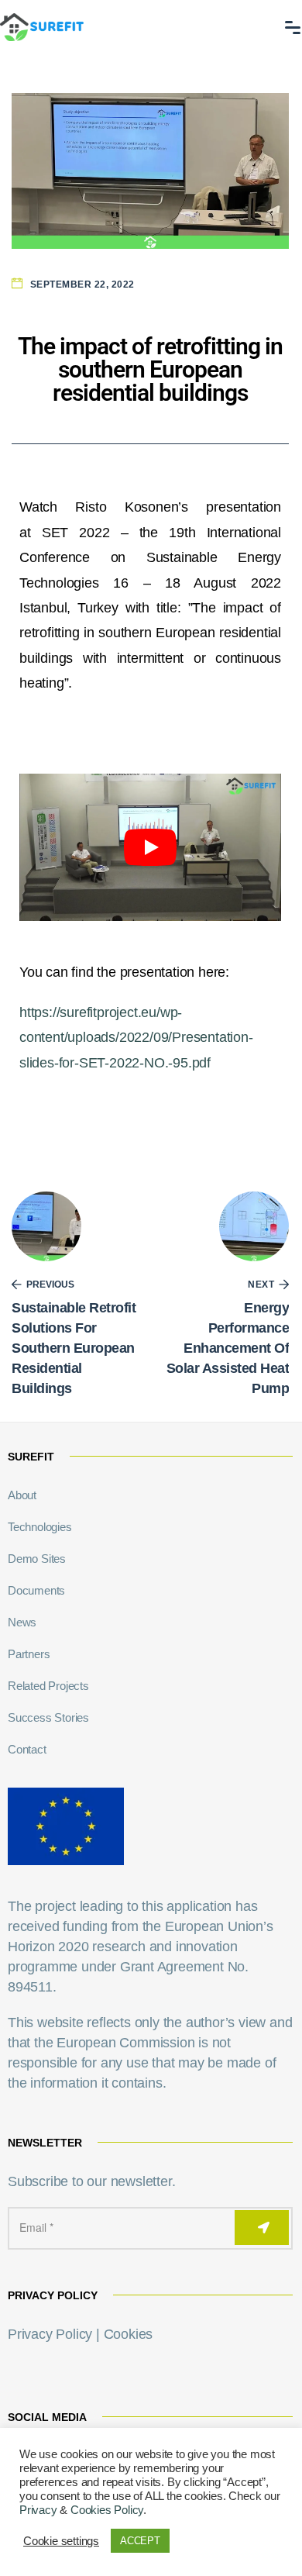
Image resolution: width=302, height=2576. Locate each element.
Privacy (38, 2510)
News (22, 1622)
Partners (29, 1654)
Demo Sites (37, 1559)
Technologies (40, 1527)
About (22, 1495)
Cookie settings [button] (61, 2541)
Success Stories (48, 1717)
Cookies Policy (107, 2510)
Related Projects (48, 1686)
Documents (36, 1590)
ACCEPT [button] (140, 2541)
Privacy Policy (50, 2334)
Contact (27, 1749)
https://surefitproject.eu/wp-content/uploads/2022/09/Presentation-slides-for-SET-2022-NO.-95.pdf (136, 1038)
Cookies (129, 2334)
